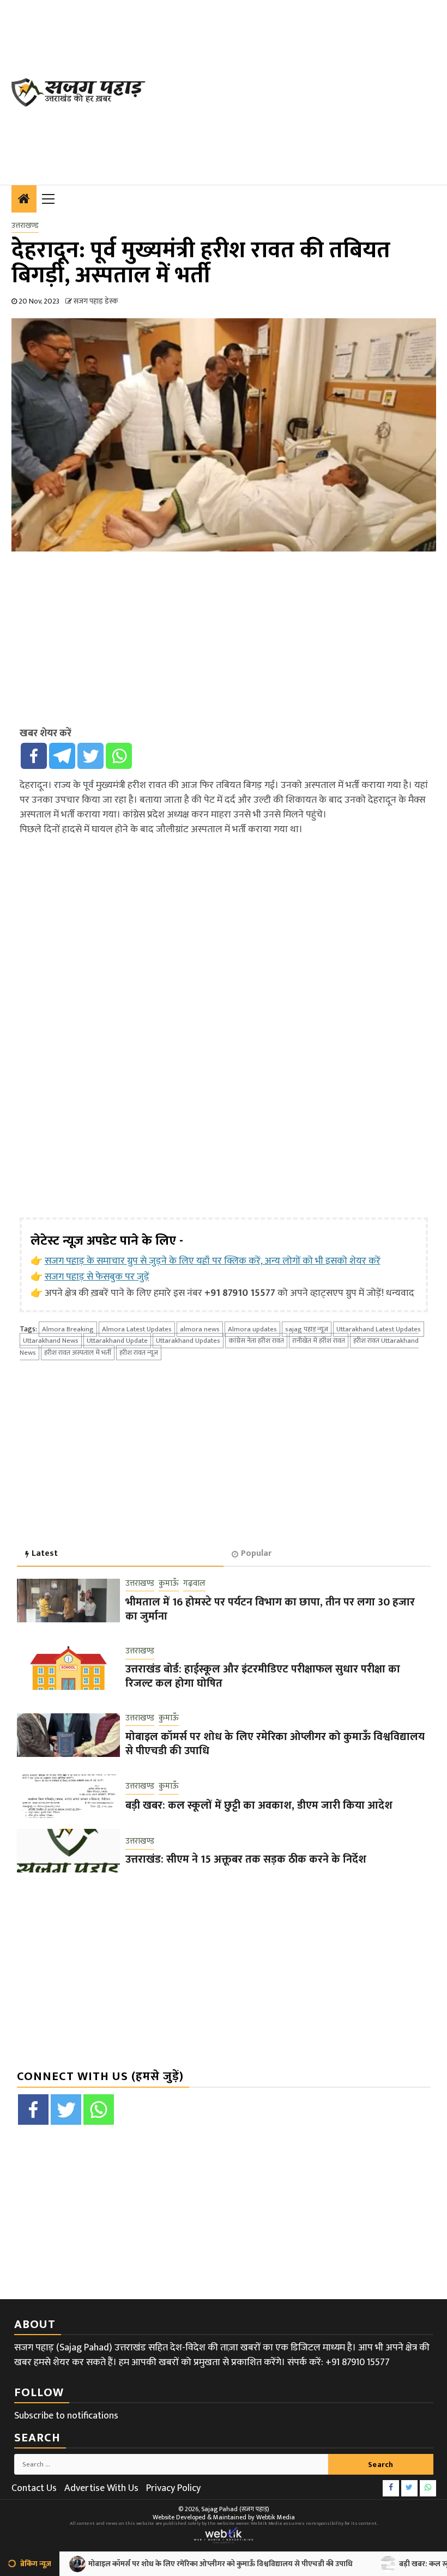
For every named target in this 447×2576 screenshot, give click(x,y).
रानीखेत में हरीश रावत (319, 1341)
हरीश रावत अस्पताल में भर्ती (78, 1353)
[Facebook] (34, 756)
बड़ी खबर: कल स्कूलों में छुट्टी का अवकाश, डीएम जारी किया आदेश (259, 1805)
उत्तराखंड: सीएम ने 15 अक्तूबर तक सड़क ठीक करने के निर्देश (246, 1859)
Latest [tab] (45, 1553)
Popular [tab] (256, 1553)
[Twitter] (90, 756)
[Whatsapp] (119, 756)
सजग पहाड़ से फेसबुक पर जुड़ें (97, 1277)
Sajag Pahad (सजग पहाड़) (235, 2509)
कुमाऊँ (169, 1584)
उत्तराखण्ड (25, 226)
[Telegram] (62, 756)
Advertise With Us (101, 2488)
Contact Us (34, 2488)
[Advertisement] (302, 90)
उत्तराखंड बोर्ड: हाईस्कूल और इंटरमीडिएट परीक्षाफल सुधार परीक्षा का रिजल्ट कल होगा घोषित (263, 1676)
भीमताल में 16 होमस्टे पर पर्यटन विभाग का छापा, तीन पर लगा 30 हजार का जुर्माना (270, 1609)
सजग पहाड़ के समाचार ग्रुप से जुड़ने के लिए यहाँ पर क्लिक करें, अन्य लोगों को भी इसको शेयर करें (213, 1261)
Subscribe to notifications (66, 2416)
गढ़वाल (194, 1584)
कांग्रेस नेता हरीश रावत (256, 1341)
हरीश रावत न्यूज (139, 1353)
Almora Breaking (68, 1329)
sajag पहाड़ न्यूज (307, 1329)
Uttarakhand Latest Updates (379, 1329)
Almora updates (252, 1329)
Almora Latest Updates (137, 1329)
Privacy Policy (173, 2488)
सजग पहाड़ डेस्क (96, 301)
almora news (200, 1329)
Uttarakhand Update (117, 1341)
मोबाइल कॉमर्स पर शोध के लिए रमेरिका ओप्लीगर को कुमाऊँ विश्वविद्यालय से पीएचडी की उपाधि (275, 1744)
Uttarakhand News (51, 1341)
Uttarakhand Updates (188, 1341)
